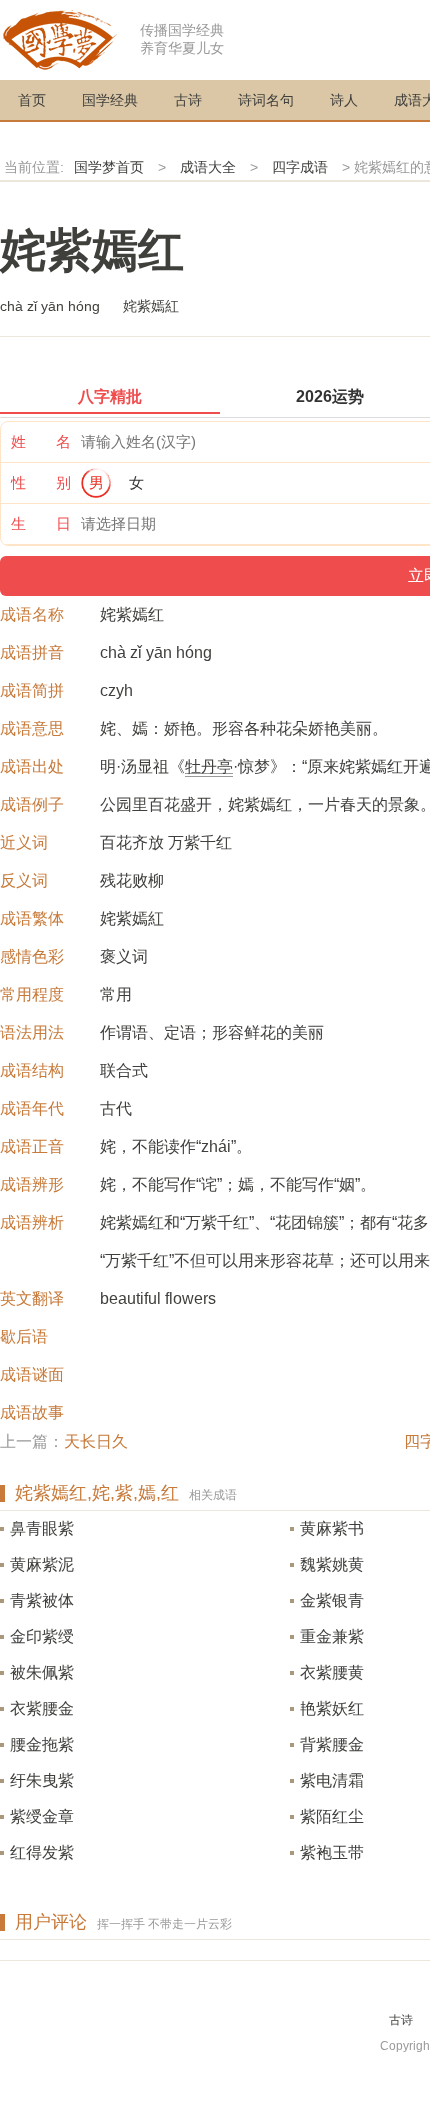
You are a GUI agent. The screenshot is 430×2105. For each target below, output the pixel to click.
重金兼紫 (332, 1636)
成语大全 (208, 167)
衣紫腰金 (42, 1708)
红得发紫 (42, 1852)
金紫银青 (332, 1600)
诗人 (344, 100)
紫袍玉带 (332, 1852)
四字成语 (300, 167)
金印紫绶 (42, 1636)
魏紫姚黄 (332, 1564)
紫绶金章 (42, 1816)
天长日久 (96, 1441)
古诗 (188, 100)
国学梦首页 (109, 167)
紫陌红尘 (332, 1816)
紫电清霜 (332, 1780)
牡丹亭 (209, 766)
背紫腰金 (332, 1744)
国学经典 (110, 100)
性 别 (41, 482)
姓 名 (41, 441)
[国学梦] (60, 38)
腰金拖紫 (42, 1744)
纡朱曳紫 (42, 1780)
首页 (32, 100)
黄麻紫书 (332, 1528)
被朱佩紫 (42, 1672)
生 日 (41, 523)
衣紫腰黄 (332, 1672)
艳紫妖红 (332, 1708)
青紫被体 (42, 1600)
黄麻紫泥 (42, 1564)
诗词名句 (266, 100)
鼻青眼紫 (42, 1528)
